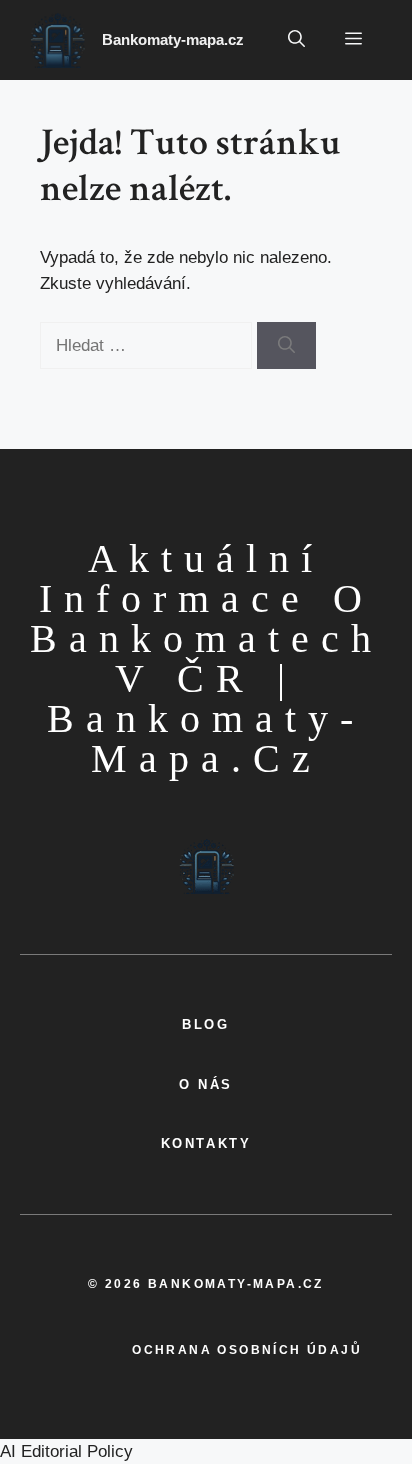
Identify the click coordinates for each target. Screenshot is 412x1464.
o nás (206, 1084)
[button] (296, 40)
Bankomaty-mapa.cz (173, 39)
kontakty (206, 1143)
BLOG (205, 1024)
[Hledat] (286, 346)
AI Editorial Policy (66, 1451)
